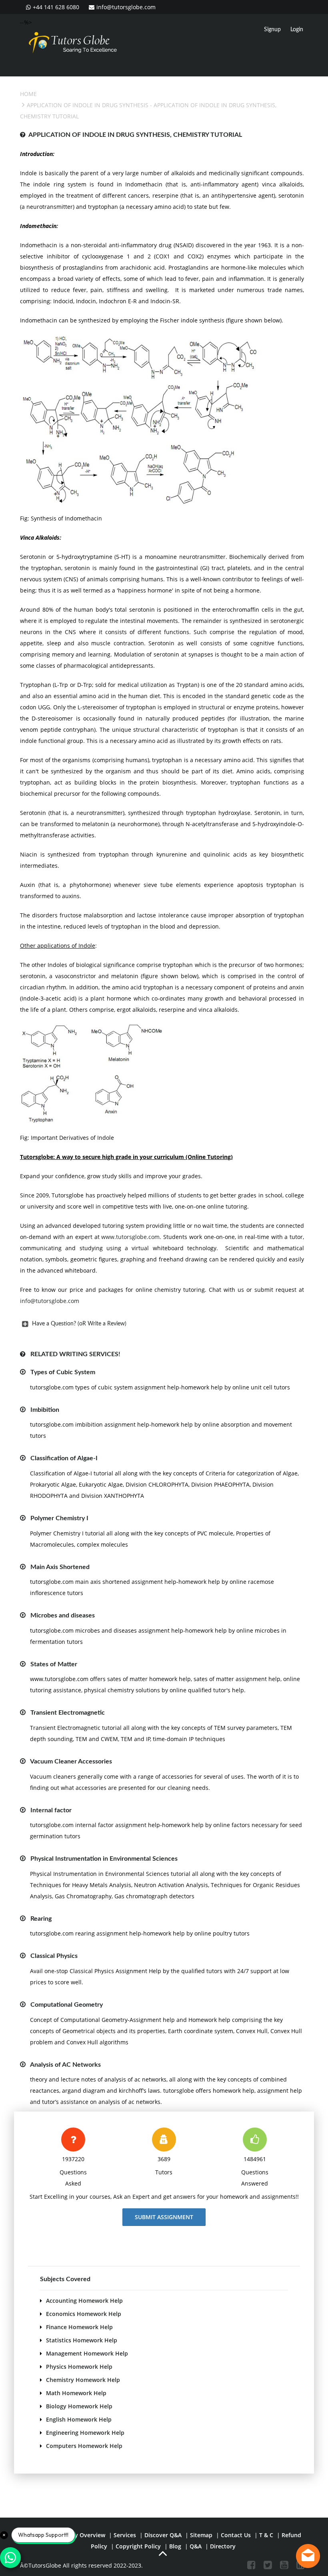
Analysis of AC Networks (65, 2065)
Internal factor (51, 1810)
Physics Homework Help (79, 2367)
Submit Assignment (164, 2217)
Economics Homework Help (84, 2314)
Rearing (41, 1919)
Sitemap (201, 2535)
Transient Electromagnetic (68, 1713)
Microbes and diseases (63, 1615)
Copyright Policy (138, 2546)
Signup (272, 30)
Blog (175, 2546)
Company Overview (79, 2535)
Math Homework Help (76, 2393)
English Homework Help (79, 2419)
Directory (223, 2546)
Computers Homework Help (84, 2446)
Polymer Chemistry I (59, 1518)
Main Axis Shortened (60, 1567)
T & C (266, 2535)
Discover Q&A (163, 2535)
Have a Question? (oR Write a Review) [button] (79, 1324)
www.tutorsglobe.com (130, 1237)
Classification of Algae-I (64, 1458)
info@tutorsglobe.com (126, 7)
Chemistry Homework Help (83, 2380)
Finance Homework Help (79, 2327)
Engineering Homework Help (85, 2433)
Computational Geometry (67, 2005)
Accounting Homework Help (84, 2301)
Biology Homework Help (79, 2406)
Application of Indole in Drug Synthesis (88, 105)
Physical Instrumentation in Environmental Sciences (104, 1859)
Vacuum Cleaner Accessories (71, 1761)
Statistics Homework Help (82, 2340)
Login (297, 30)
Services (125, 2535)
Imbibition (45, 1410)
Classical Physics (54, 1956)
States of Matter (54, 1664)
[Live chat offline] (308, 2556)
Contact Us (236, 2535)
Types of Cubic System (63, 1372)
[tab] (162, 1324)
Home (28, 94)
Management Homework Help (87, 2353)
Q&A (196, 2546)
